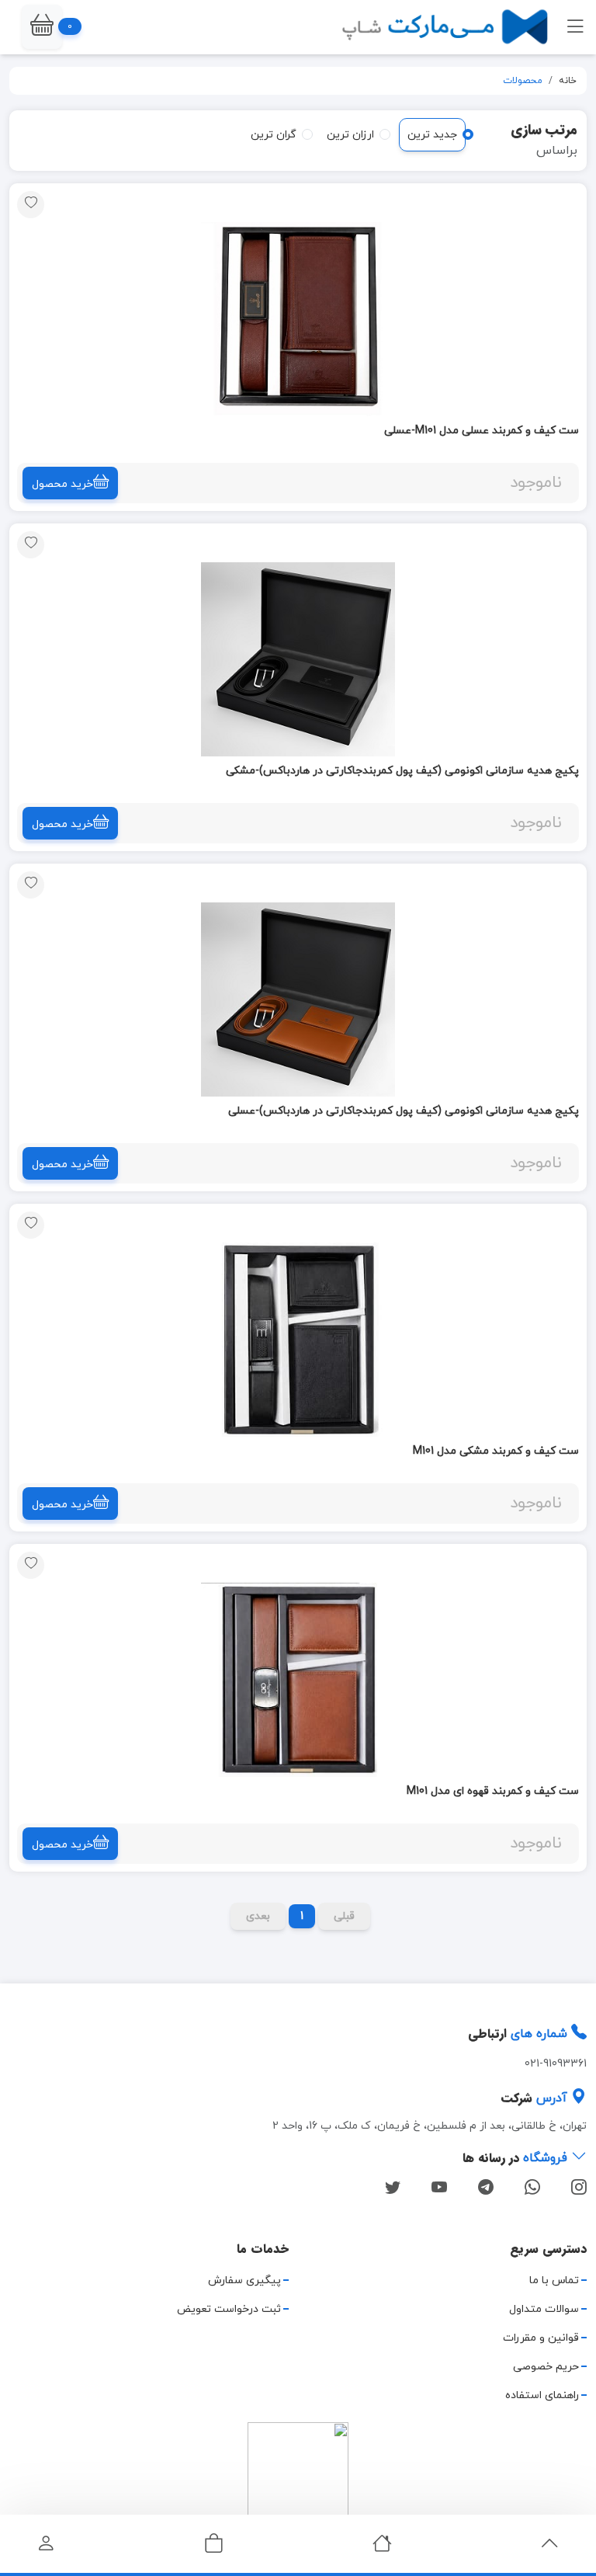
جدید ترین (432, 135)
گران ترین (274, 135)
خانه (568, 81)
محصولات (523, 81)
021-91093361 (556, 2064)
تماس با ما (554, 2281)
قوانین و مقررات (541, 2338)
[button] (42, 27)
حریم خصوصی (546, 2367)
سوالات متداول (544, 2309)
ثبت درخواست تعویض (229, 2309)
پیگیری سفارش (244, 2281)
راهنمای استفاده (542, 2395)
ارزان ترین (350, 135)
